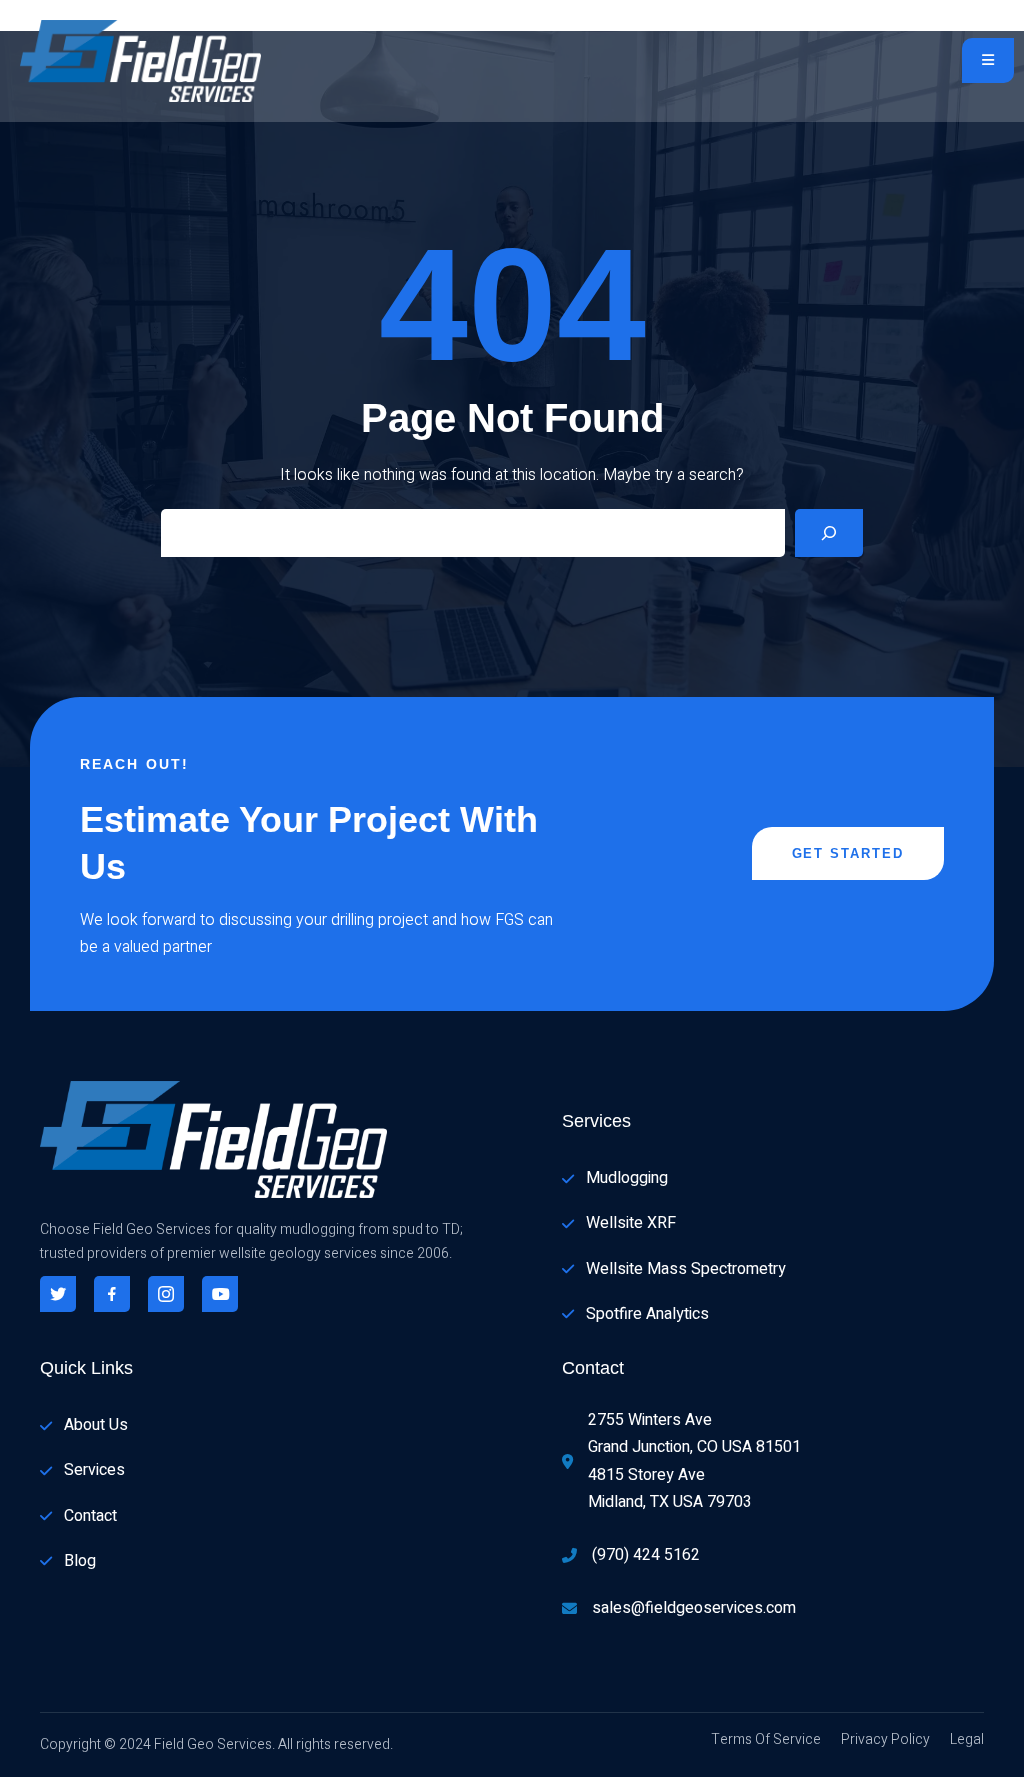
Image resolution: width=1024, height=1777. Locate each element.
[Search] (829, 533)
